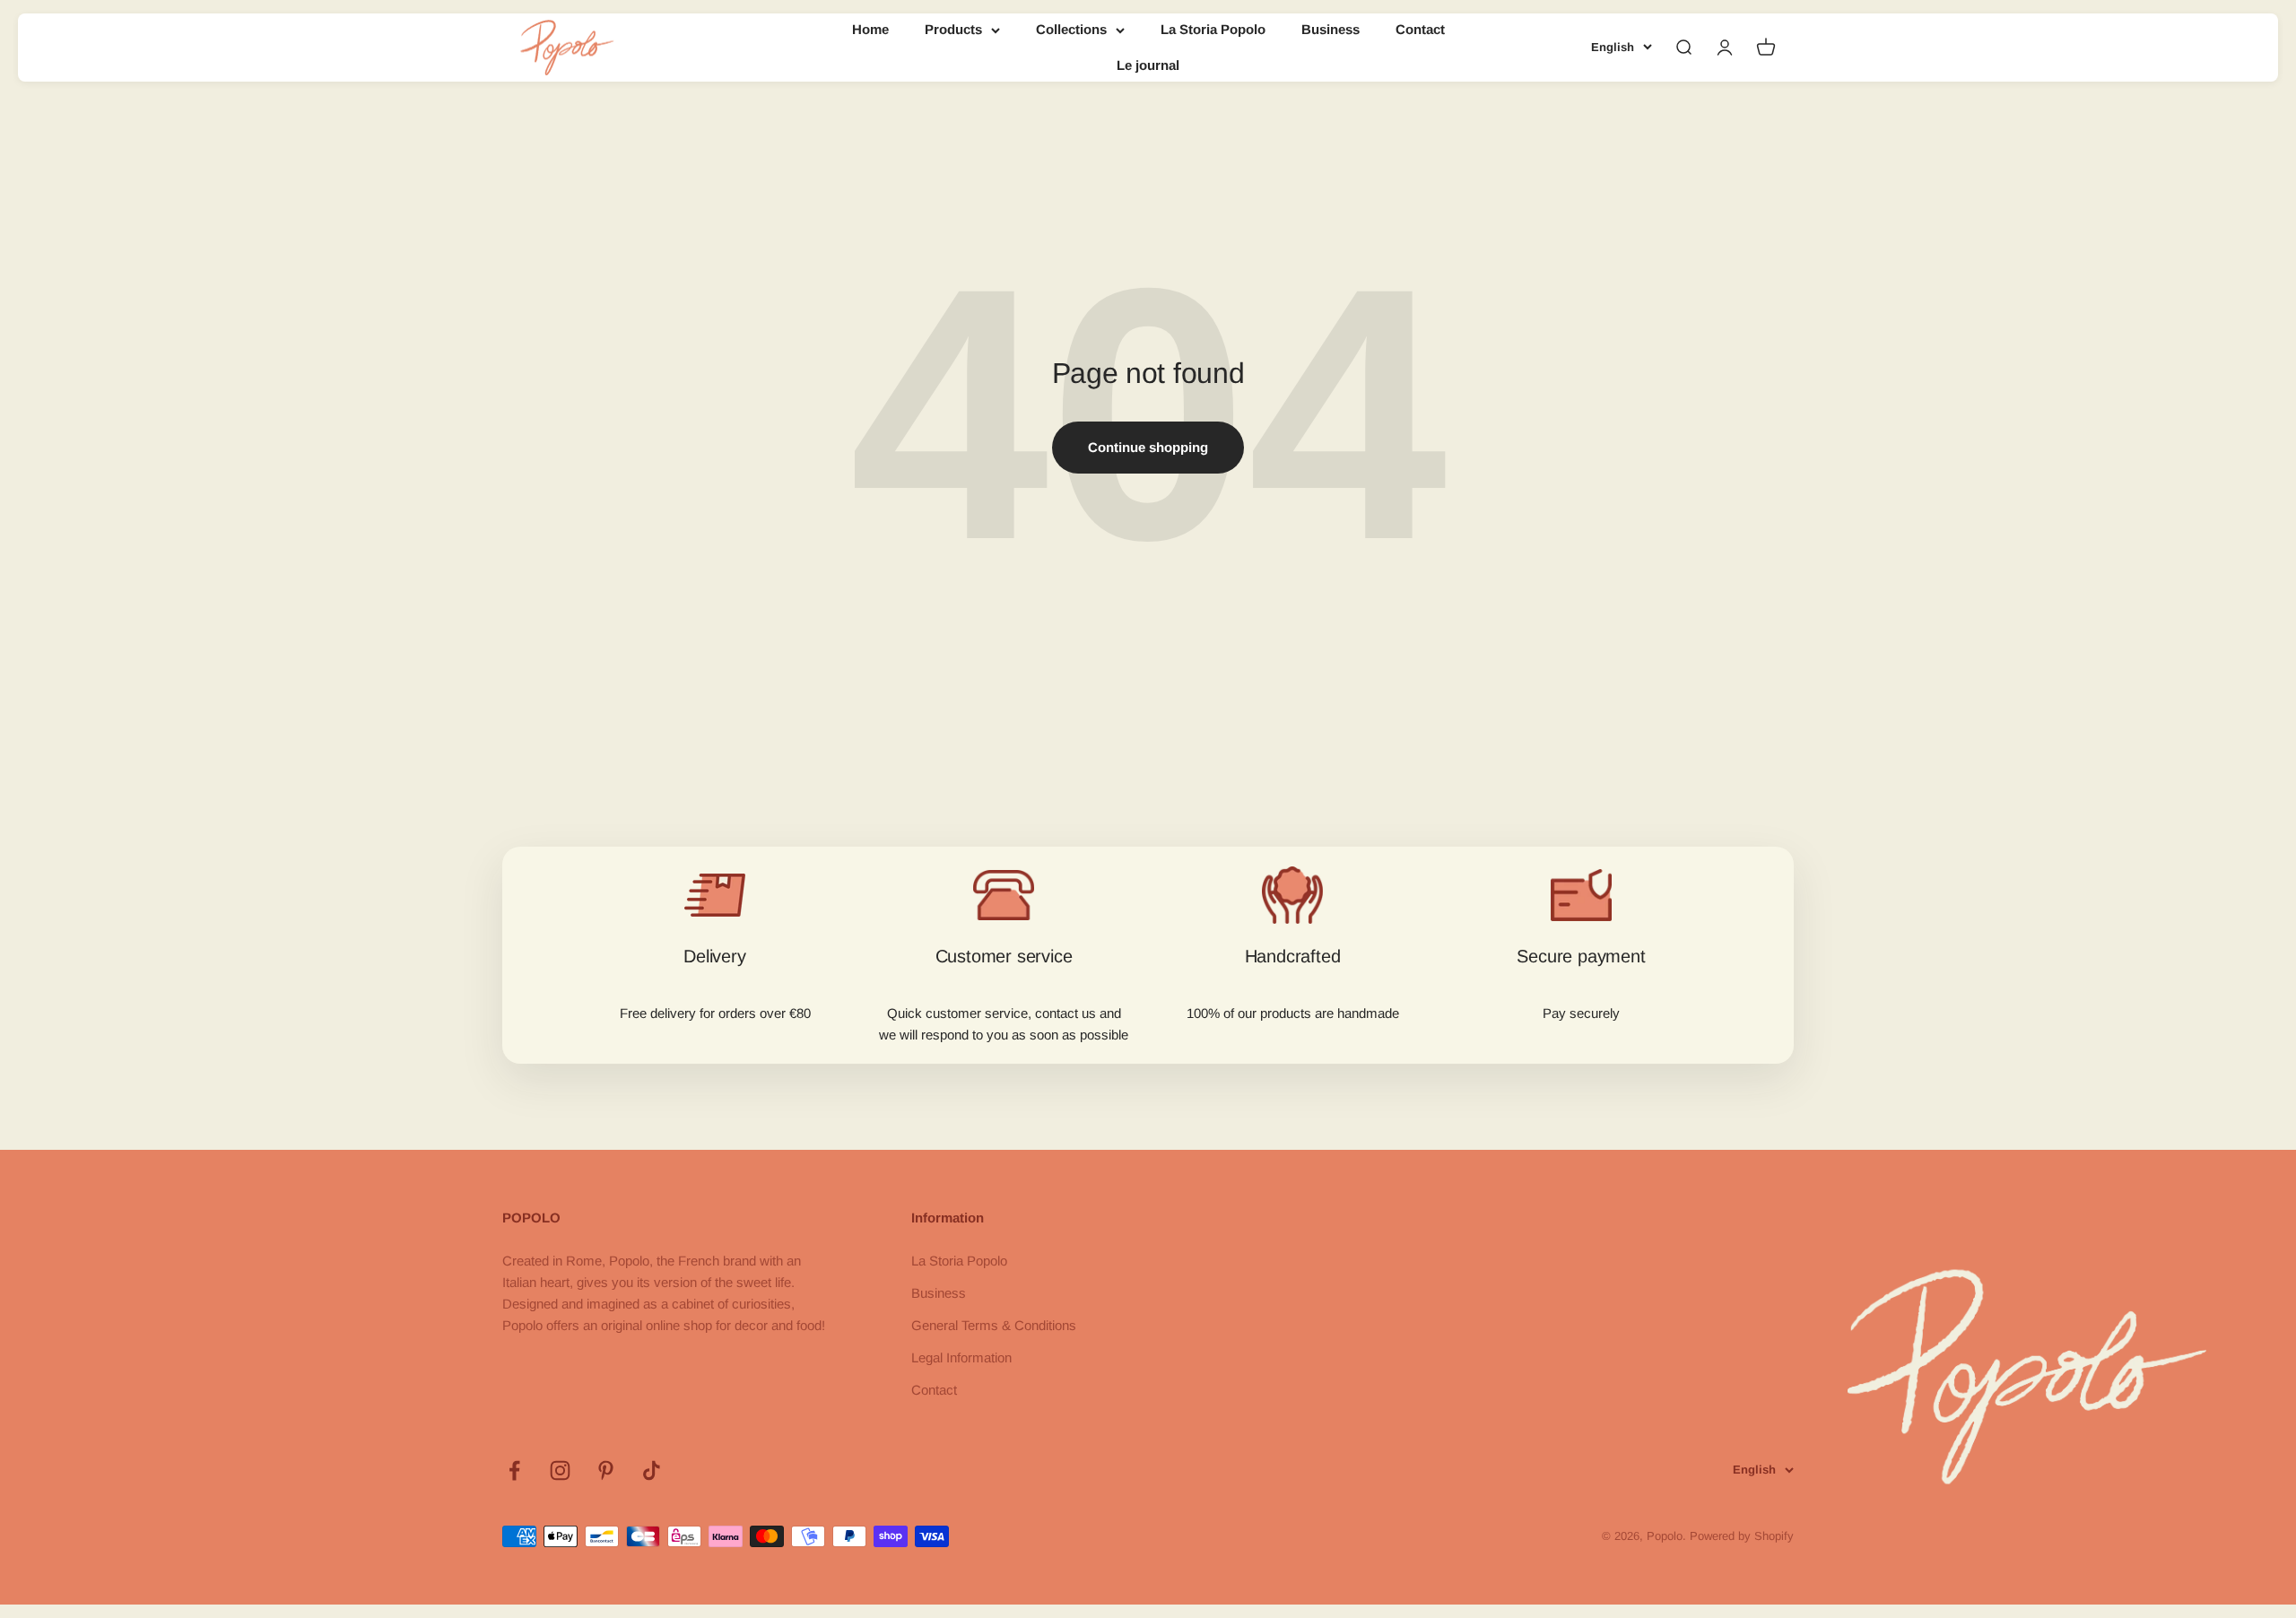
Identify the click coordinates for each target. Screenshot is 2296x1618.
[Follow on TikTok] (652, 1470)
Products (953, 29)
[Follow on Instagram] (560, 1470)
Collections (1071, 29)
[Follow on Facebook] (514, 1470)
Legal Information (961, 1357)
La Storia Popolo (1213, 29)
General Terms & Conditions (994, 1325)
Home (870, 29)
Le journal (1148, 65)
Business (1331, 29)
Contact (1420, 29)
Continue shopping (1148, 447)
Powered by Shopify (1742, 1536)
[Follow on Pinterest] (606, 1470)
